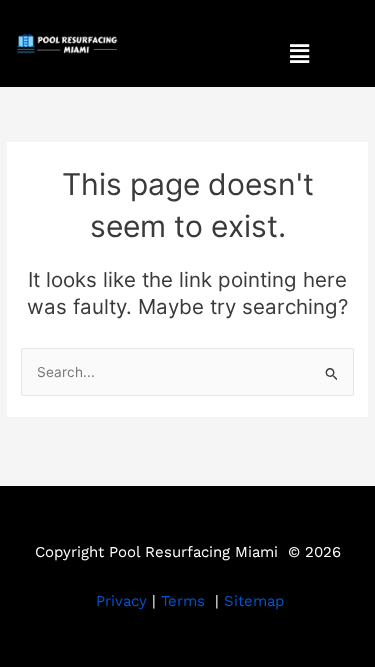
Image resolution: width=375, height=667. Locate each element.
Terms (183, 601)
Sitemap (254, 601)
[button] (299, 53)
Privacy (121, 601)
